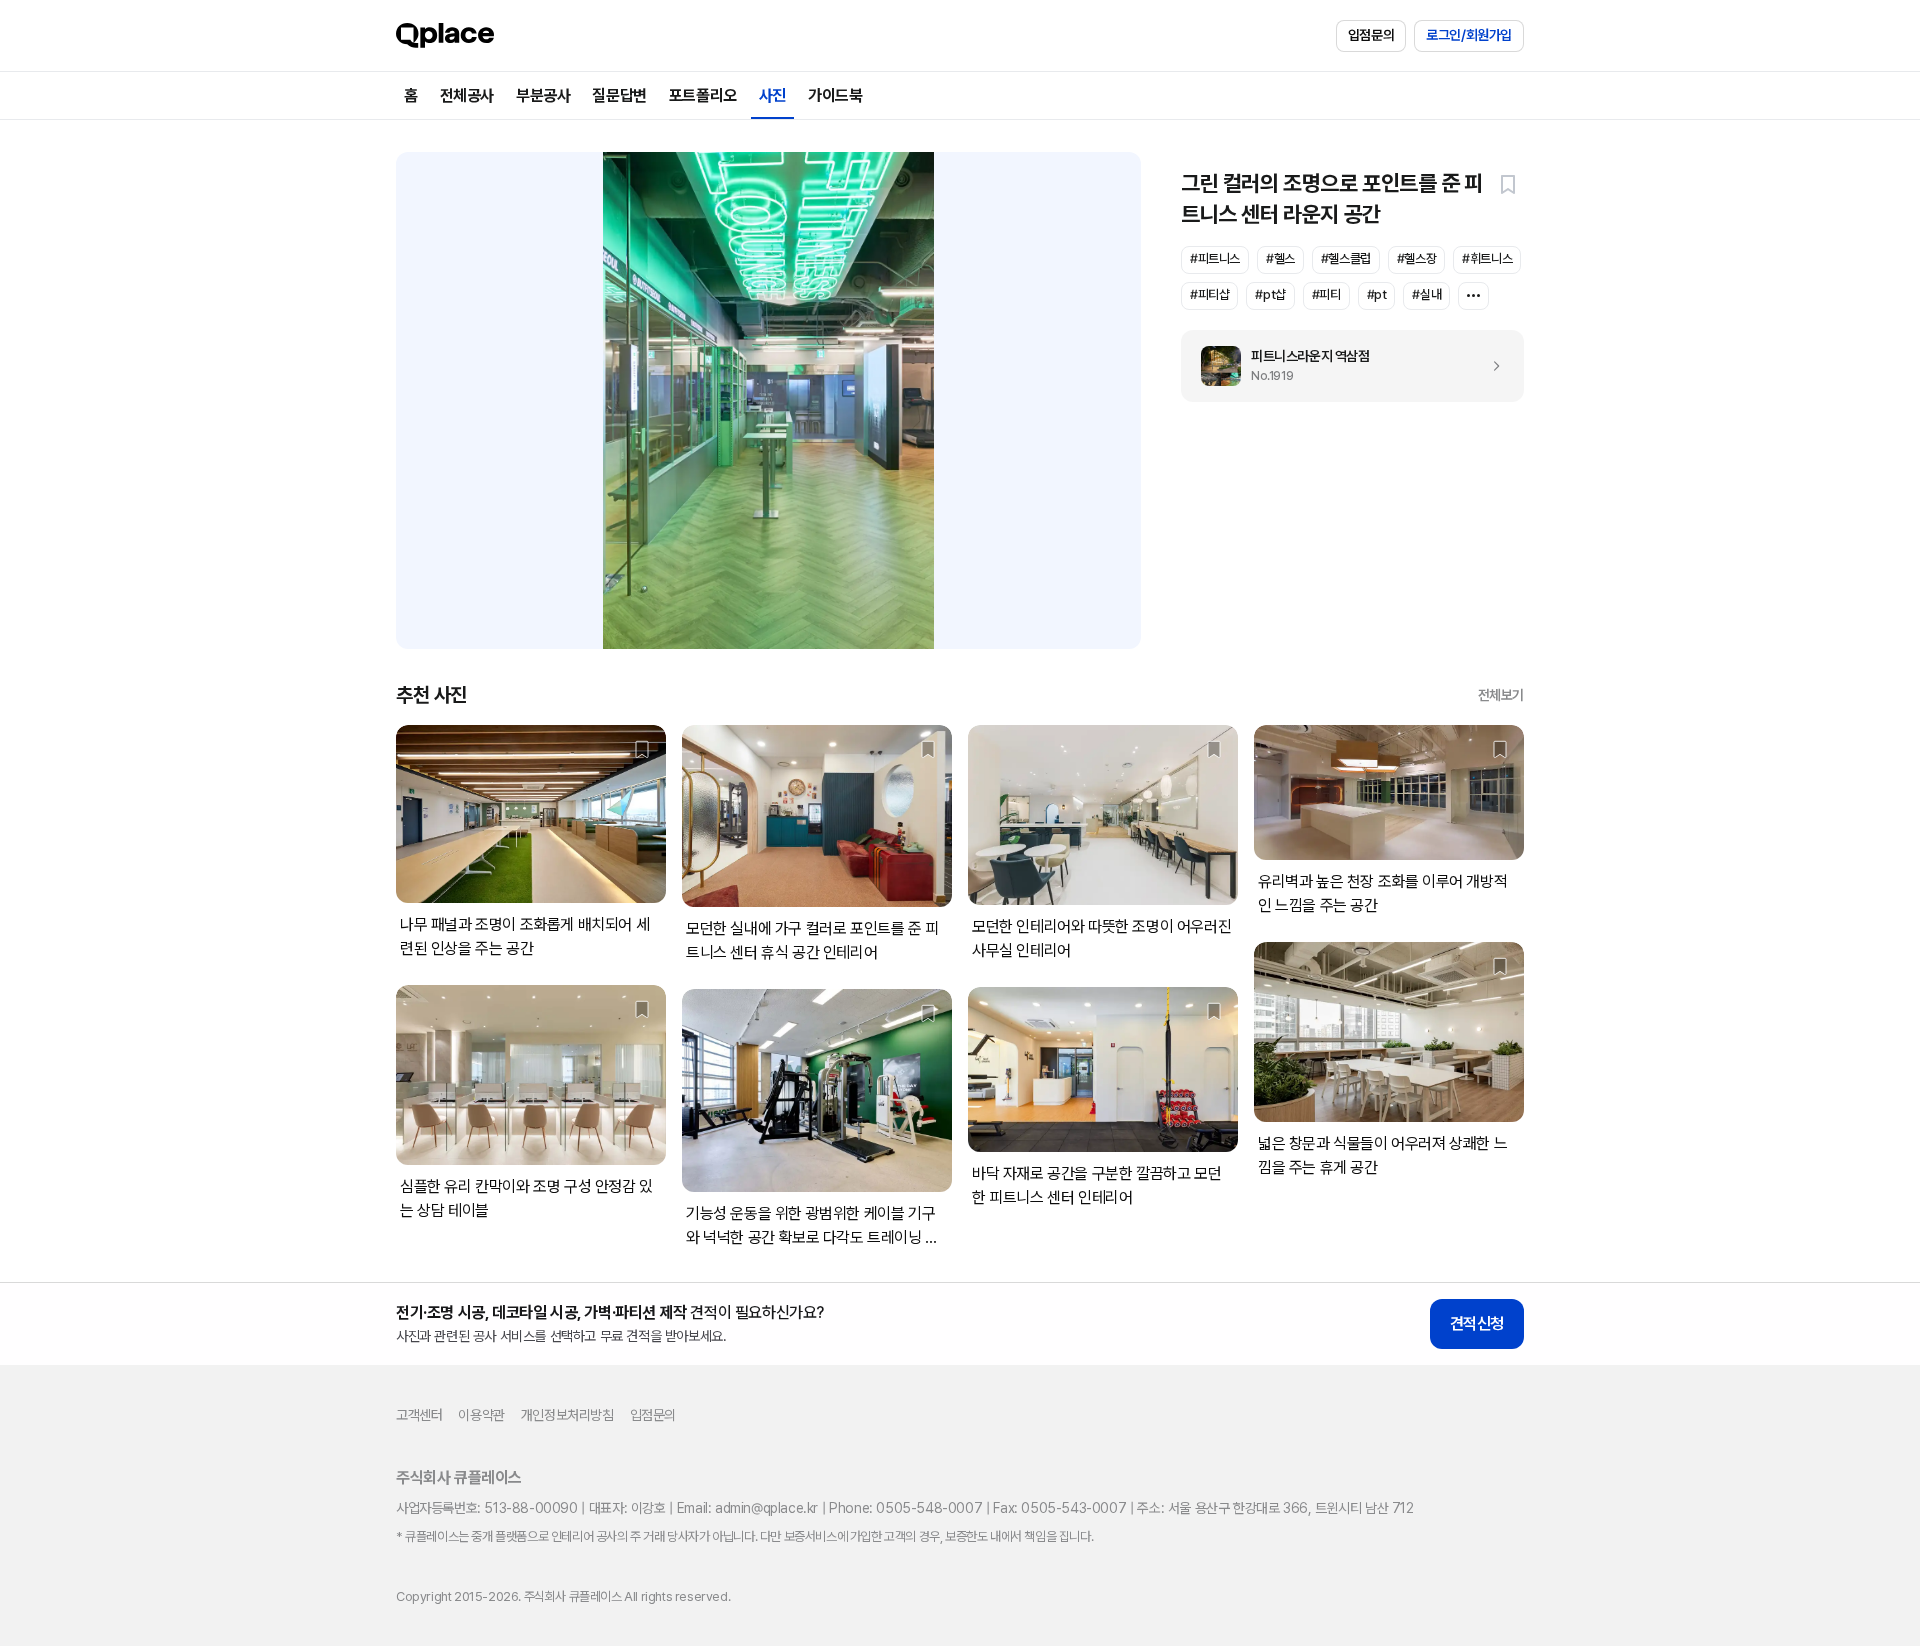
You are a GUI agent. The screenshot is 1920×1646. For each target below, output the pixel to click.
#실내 (1426, 294)
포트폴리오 (703, 95)
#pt (1377, 294)
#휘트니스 (1487, 258)
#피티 (1326, 294)
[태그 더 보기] (1473, 296)
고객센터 (419, 1415)
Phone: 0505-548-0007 (905, 1508)
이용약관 (481, 1415)
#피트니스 (1215, 258)
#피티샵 (1209, 294)
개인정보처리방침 (567, 1415)
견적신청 (1477, 1323)
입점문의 (1371, 35)
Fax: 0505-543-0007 (1059, 1508)
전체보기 (1501, 695)
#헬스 (1280, 258)
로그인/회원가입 (1469, 35)
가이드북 (835, 95)
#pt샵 (1270, 294)
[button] (1508, 184)
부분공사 (543, 95)
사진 (772, 95)
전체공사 (467, 95)
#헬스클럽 (1346, 258)
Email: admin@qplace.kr (747, 1508)
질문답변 (619, 95)
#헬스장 (1416, 258)
